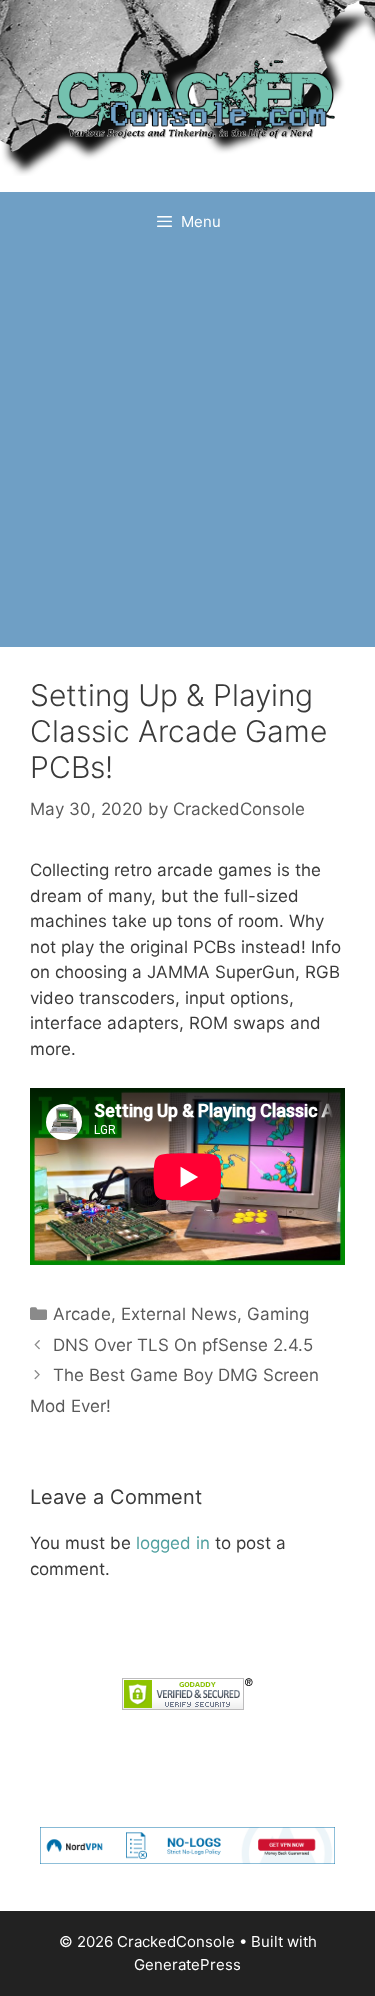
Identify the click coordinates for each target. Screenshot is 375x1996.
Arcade (82, 1314)
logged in (173, 1543)
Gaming (278, 1314)
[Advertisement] (187, 449)
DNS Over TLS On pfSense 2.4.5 (183, 1345)
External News (179, 1314)
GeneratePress (187, 1964)
